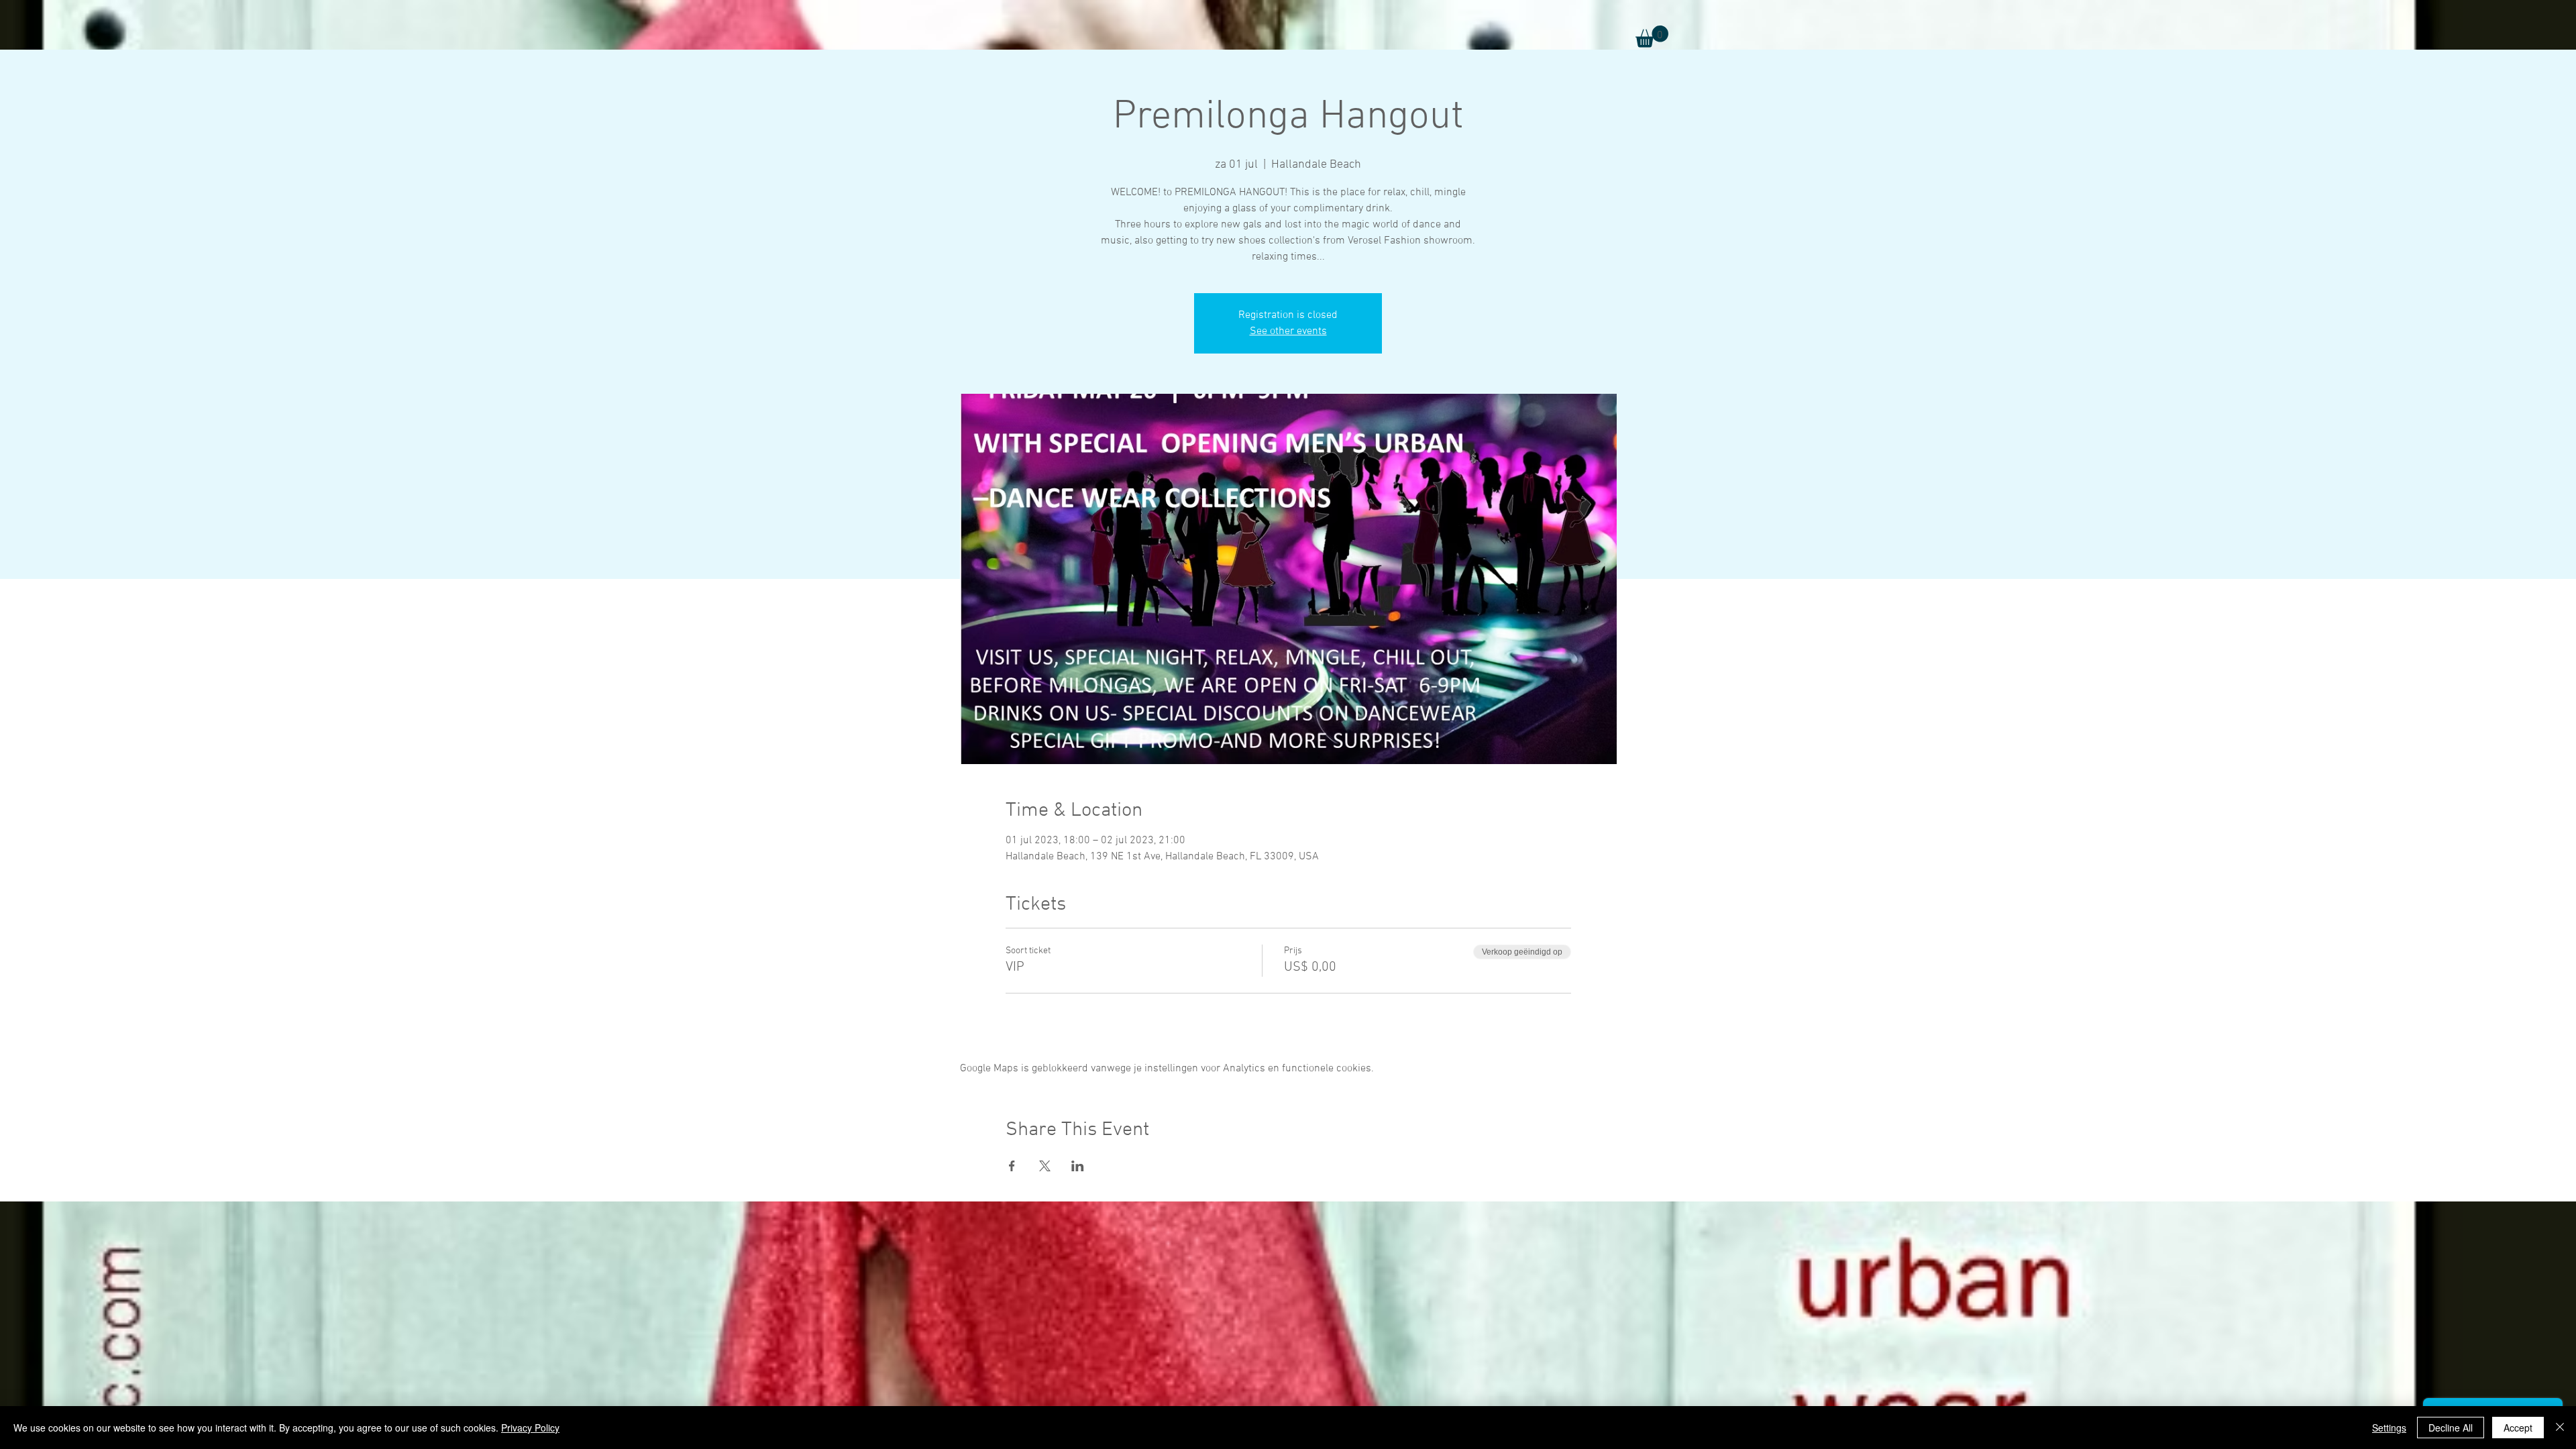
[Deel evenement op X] (1045, 1166)
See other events (1288, 331)
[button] (1652, 37)
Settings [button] (2389, 1428)
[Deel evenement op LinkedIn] (1078, 1166)
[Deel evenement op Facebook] (1012, 1166)
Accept (2518, 1428)
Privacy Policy (530, 1428)
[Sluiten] (2560, 1428)
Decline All (2451, 1428)
